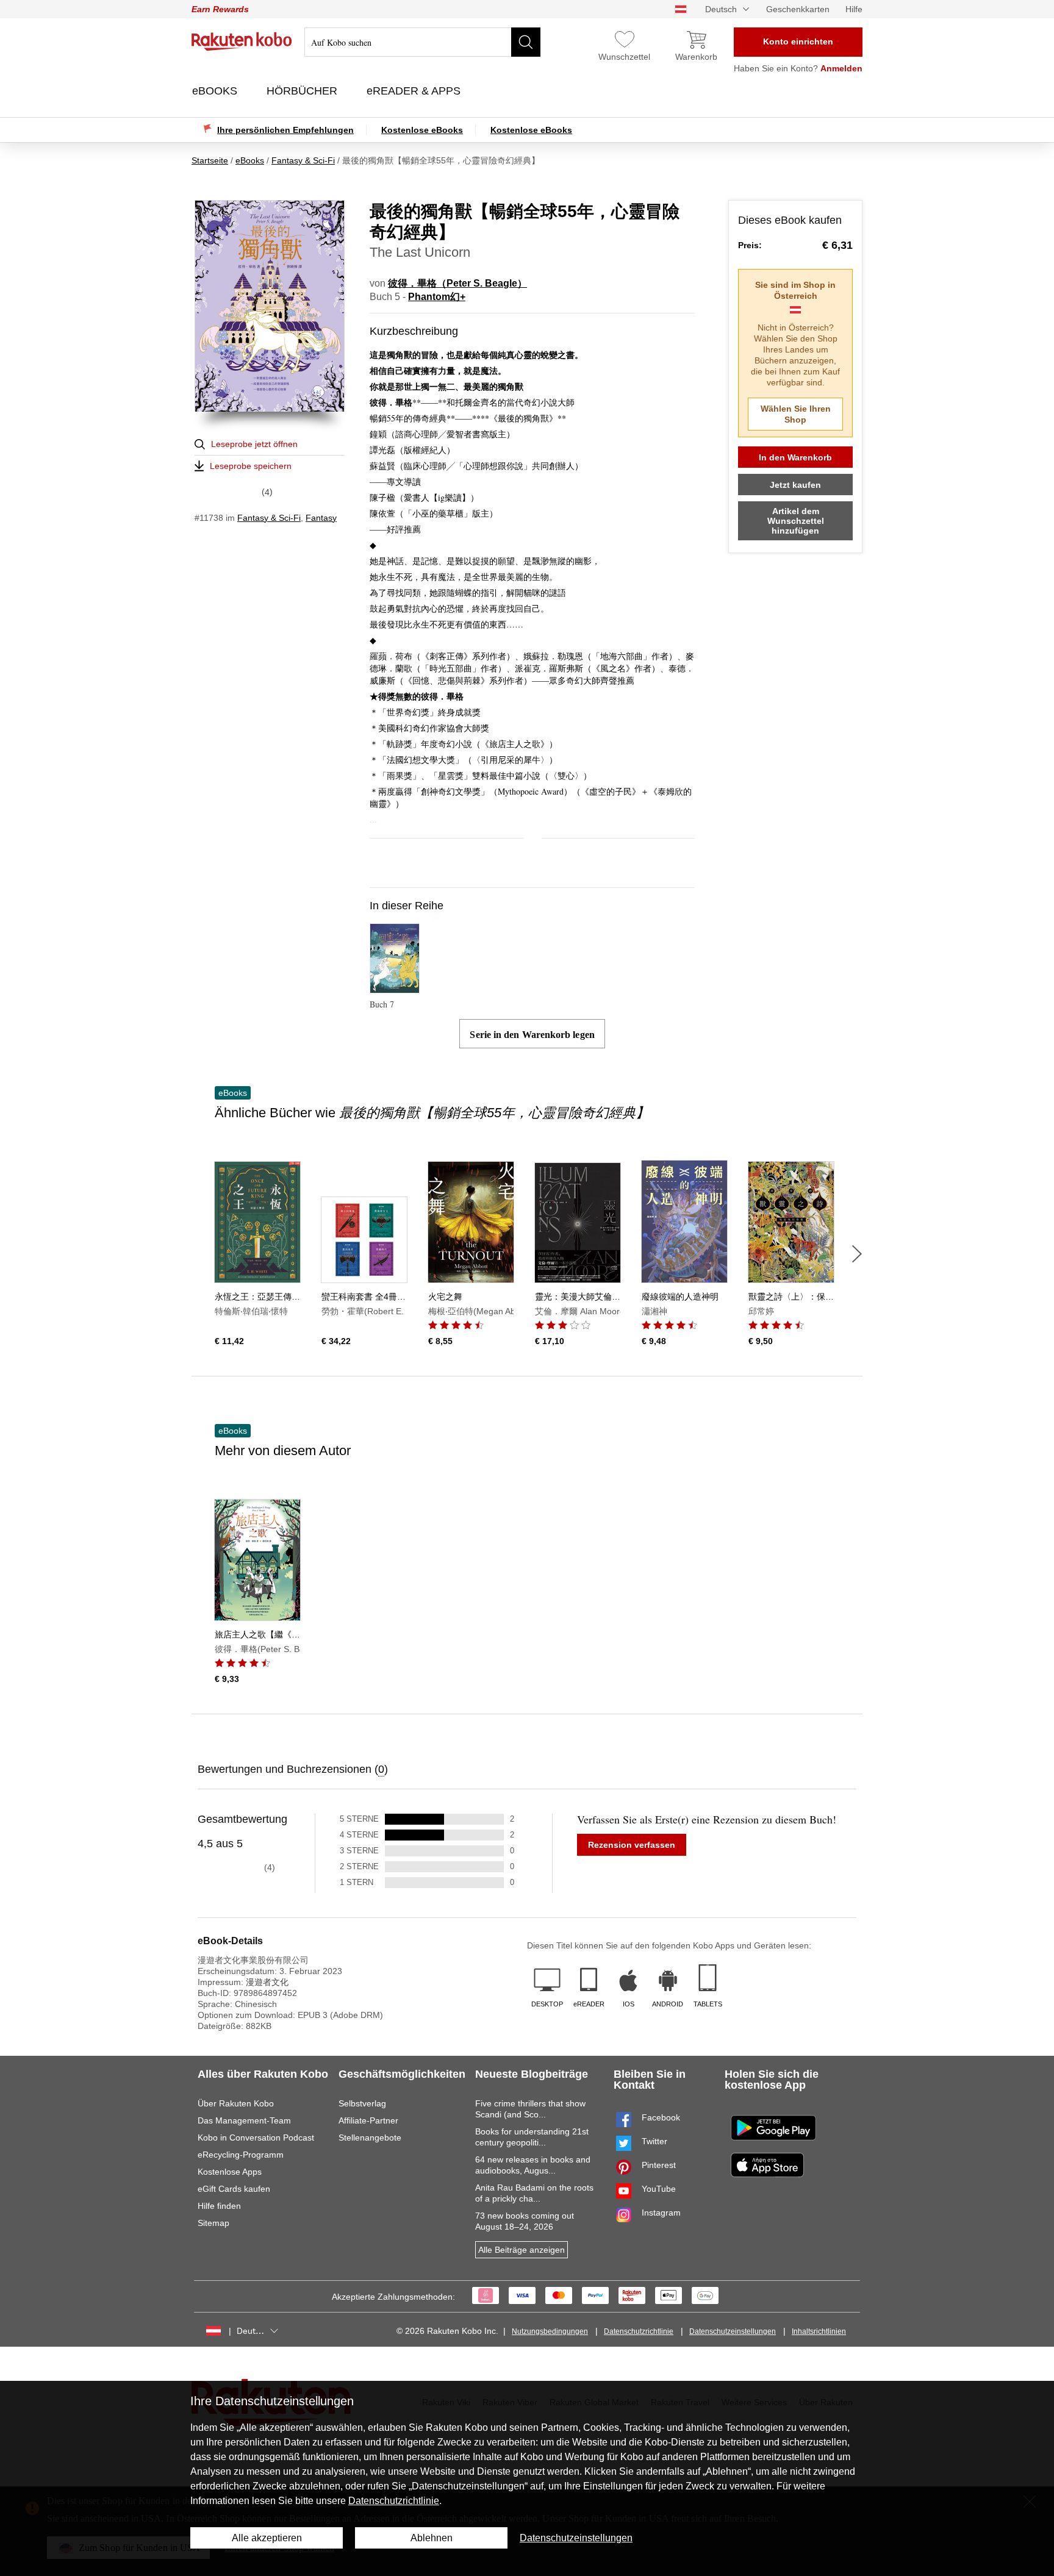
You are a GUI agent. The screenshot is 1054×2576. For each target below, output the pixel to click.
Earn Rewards (220, 9)
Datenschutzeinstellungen (733, 2331)
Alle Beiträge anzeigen (522, 2250)
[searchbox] (422, 42)
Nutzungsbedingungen (550, 2331)
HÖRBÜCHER (303, 91)
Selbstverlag (362, 2103)
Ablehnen (432, 2538)
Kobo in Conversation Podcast (256, 2138)
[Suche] (526, 42)
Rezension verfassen (632, 1845)
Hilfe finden (219, 2206)
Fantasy (321, 518)
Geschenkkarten (798, 9)
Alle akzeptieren (267, 2538)
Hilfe (854, 9)
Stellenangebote (370, 2138)
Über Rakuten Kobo (236, 2103)
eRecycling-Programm (241, 2155)
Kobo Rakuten (242, 41)
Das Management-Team (244, 2120)
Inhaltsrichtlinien (819, 2331)
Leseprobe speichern (251, 466)
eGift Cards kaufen (234, 2189)
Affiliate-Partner (368, 2120)
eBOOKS (216, 91)
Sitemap (213, 2223)
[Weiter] (857, 1254)
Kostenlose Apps (230, 2172)
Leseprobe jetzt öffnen (254, 444)
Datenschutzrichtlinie (639, 2331)
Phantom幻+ (437, 297)
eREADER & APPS (415, 91)
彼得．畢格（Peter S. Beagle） (457, 283)
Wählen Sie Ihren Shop (796, 414)
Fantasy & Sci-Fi (269, 518)
